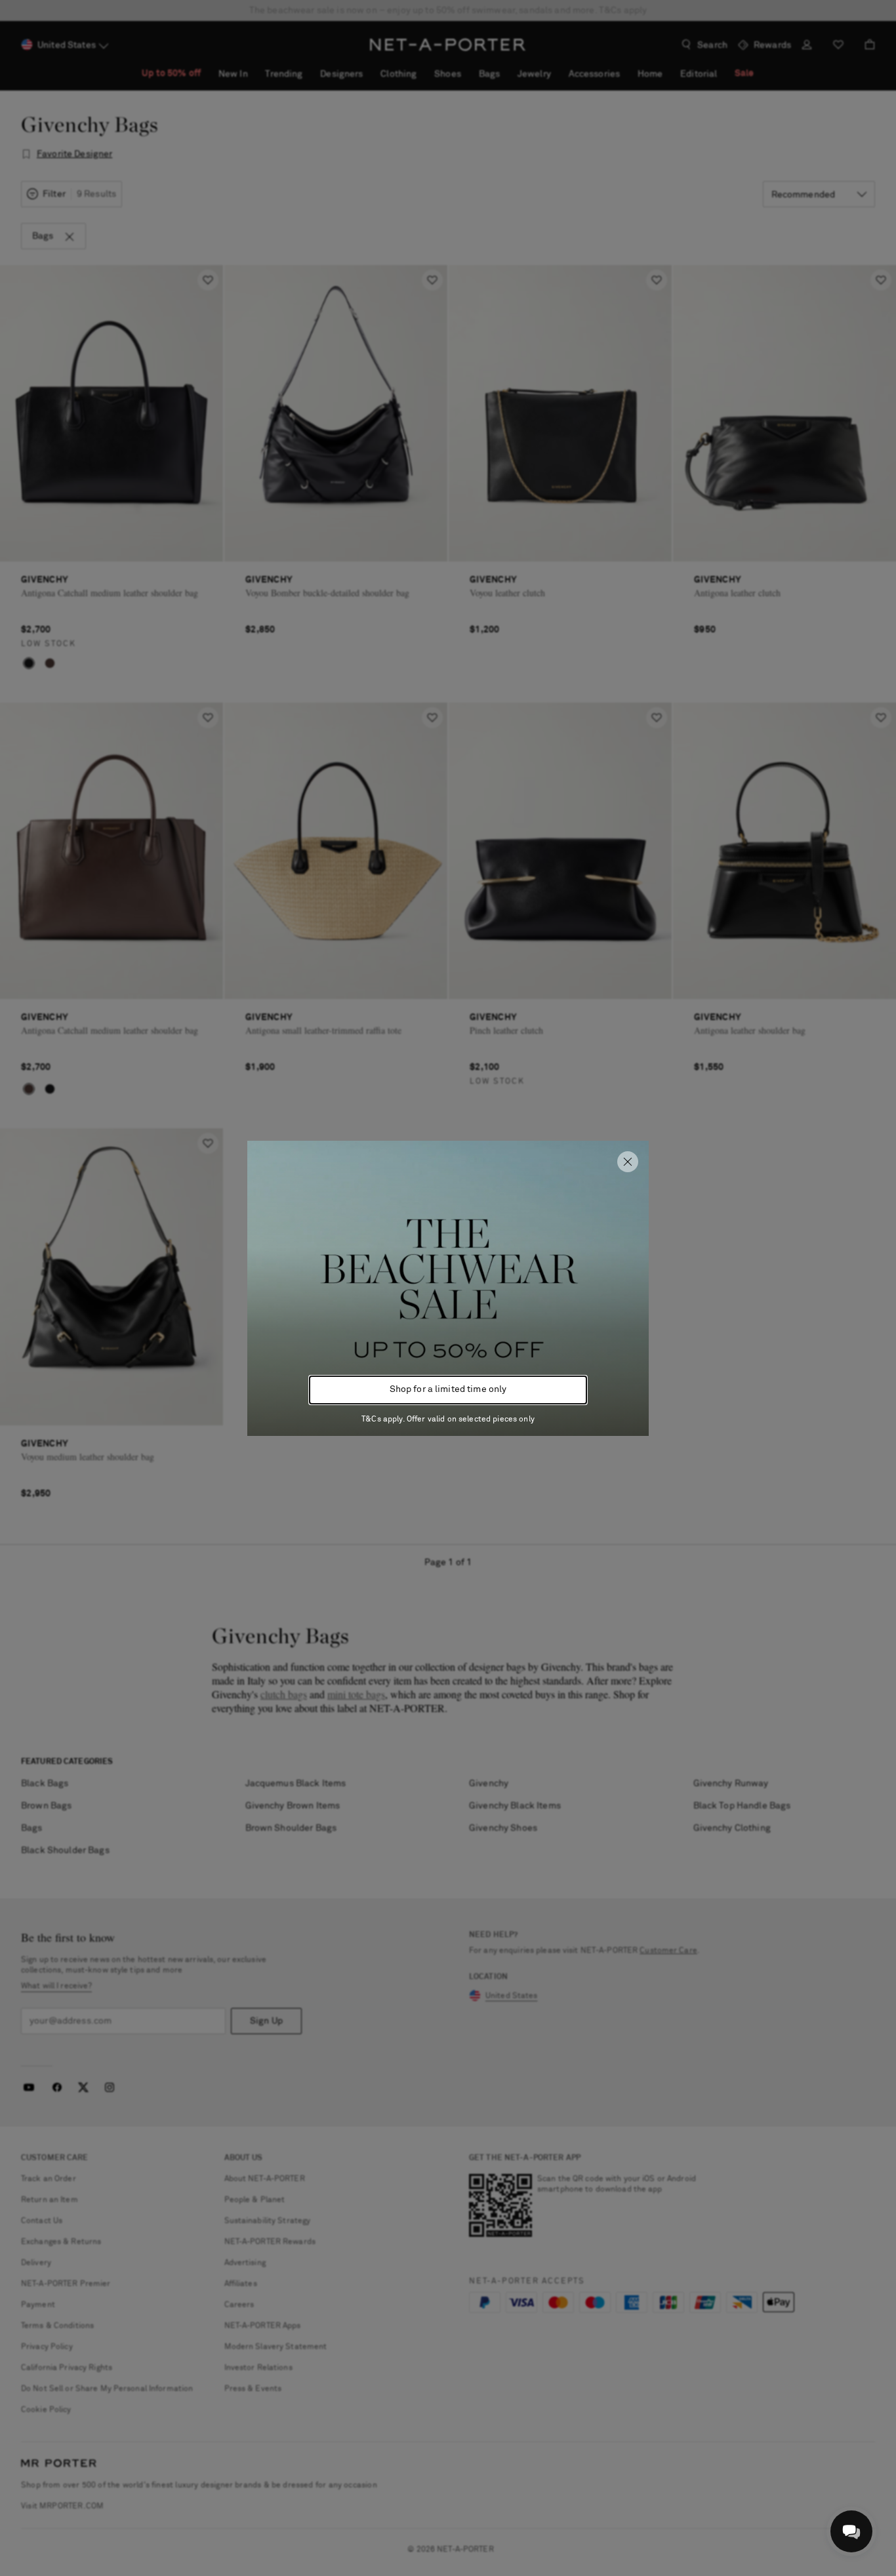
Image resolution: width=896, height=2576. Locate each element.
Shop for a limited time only (448, 1389)
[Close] (628, 1162)
